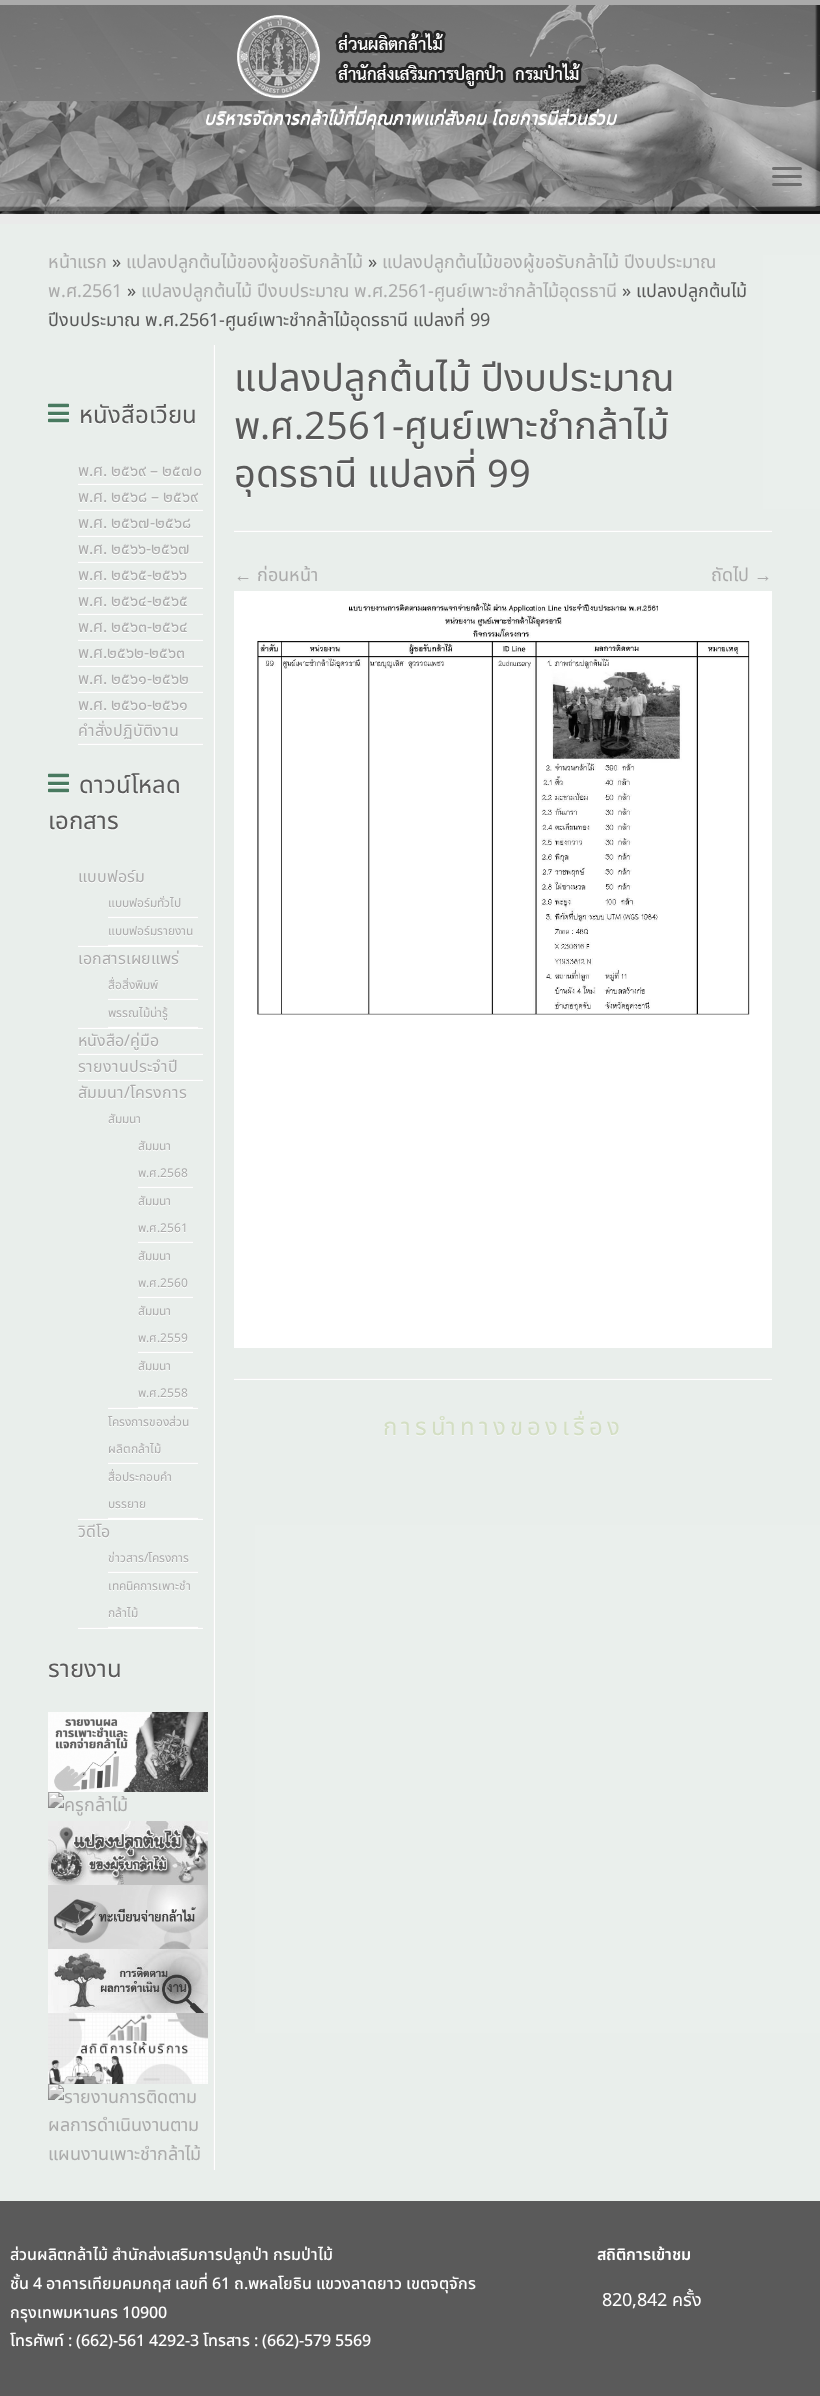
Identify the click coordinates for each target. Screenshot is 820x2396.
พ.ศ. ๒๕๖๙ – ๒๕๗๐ (140, 471)
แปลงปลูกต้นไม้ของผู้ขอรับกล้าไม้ (244, 262)
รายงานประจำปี (128, 1067)
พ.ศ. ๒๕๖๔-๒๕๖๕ (133, 601)
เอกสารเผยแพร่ (128, 959)
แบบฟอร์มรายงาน (150, 931)
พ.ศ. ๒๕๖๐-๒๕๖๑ (133, 705)
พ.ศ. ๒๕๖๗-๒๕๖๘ (134, 523)
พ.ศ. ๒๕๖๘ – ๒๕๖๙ (138, 497)
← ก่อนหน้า (276, 575)
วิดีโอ (94, 1532)
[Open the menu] (787, 178)
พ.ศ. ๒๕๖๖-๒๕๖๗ (134, 549)
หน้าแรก (77, 262)
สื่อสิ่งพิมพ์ (133, 985)
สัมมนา (124, 1119)
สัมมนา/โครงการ (132, 1093)
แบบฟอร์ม (111, 877)
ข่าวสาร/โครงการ (148, 1558)
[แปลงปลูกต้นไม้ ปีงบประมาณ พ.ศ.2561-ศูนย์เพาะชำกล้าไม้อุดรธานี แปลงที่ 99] (503, 969)
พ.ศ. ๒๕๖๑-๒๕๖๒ (133, 679)
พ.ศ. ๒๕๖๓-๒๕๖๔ (133, 627)
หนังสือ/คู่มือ (118, 1041)
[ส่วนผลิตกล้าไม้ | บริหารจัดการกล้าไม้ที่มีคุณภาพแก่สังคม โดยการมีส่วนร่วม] (410, 57)
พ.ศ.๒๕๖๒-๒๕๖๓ (131, 653)
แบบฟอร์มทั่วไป (144, 903)
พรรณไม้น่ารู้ (138, 1013)
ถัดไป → (741, 575)
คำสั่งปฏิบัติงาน (128, 731)
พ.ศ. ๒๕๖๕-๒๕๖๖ (132, 575)
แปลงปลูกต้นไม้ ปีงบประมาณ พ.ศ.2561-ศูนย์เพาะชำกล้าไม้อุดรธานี (379, 291)
